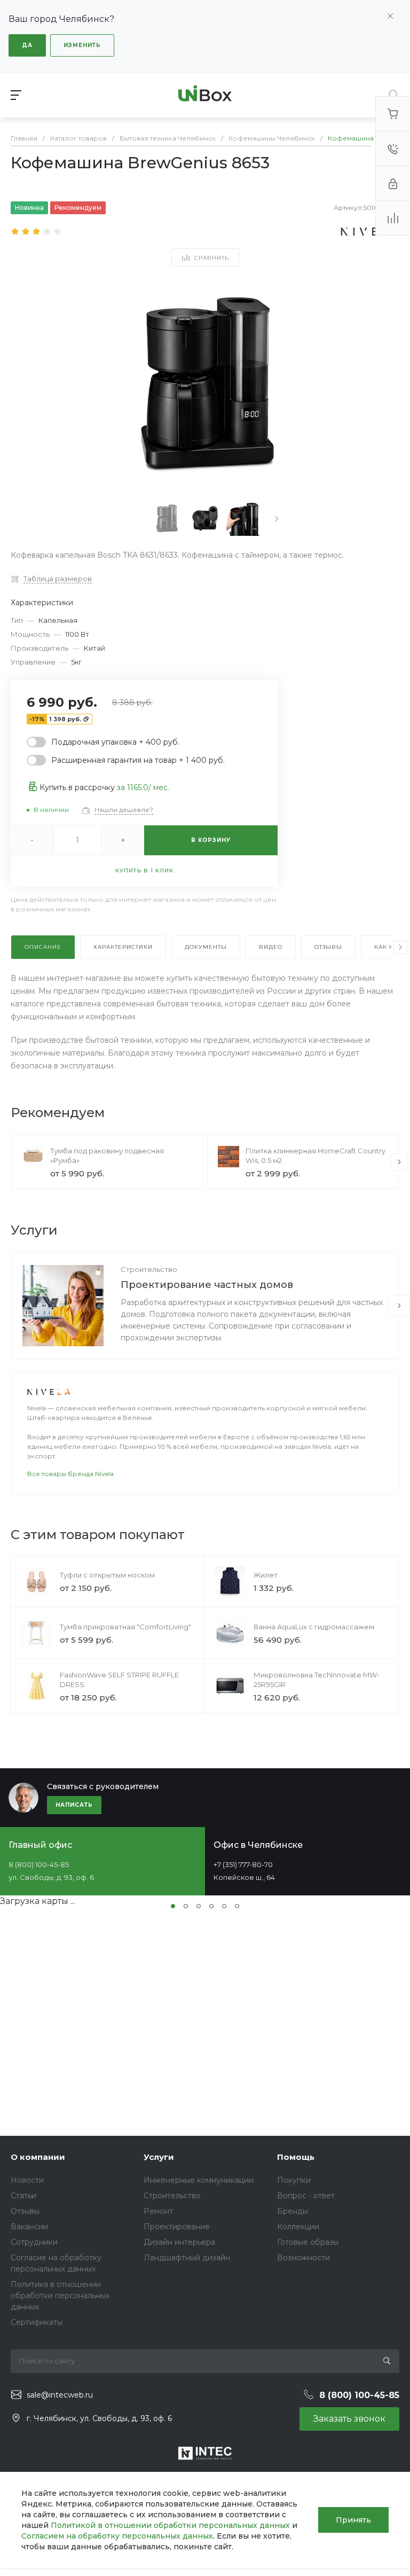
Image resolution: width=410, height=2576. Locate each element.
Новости (27, 2180)
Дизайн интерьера (179, 2242)
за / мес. (143, 787)
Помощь (296, 2157)
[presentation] (277, 519)
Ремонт (158, 2211)
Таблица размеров (58, 579)
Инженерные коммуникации (199, 2180)
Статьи (23, 2196)
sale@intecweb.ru (60, 2395)
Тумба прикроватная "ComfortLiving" (125, 1627)
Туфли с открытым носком (107, 1575)
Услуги (159, 2157)
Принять (353, 2520)
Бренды (293, 2211)
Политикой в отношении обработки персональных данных (170, 2525)
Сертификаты (37, 2322)
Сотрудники (34, 2242)
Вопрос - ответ (306, 2196)
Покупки (294, 2180)
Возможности (303, 2258)
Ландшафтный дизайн (187, 2258)
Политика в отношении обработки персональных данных (60, 2296)
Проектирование (177, 2227)
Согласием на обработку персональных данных (117, 2536)
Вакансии (29, 2227)
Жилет (266, 1575)
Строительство (149, 1269)
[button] (173, 1906)
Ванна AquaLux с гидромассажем (314, 1627)
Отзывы (25, 2211)
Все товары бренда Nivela (70, 1474)
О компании (38, 2157)
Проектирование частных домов (207, 1285)
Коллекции (298, 2227)
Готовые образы (308, 2242)
